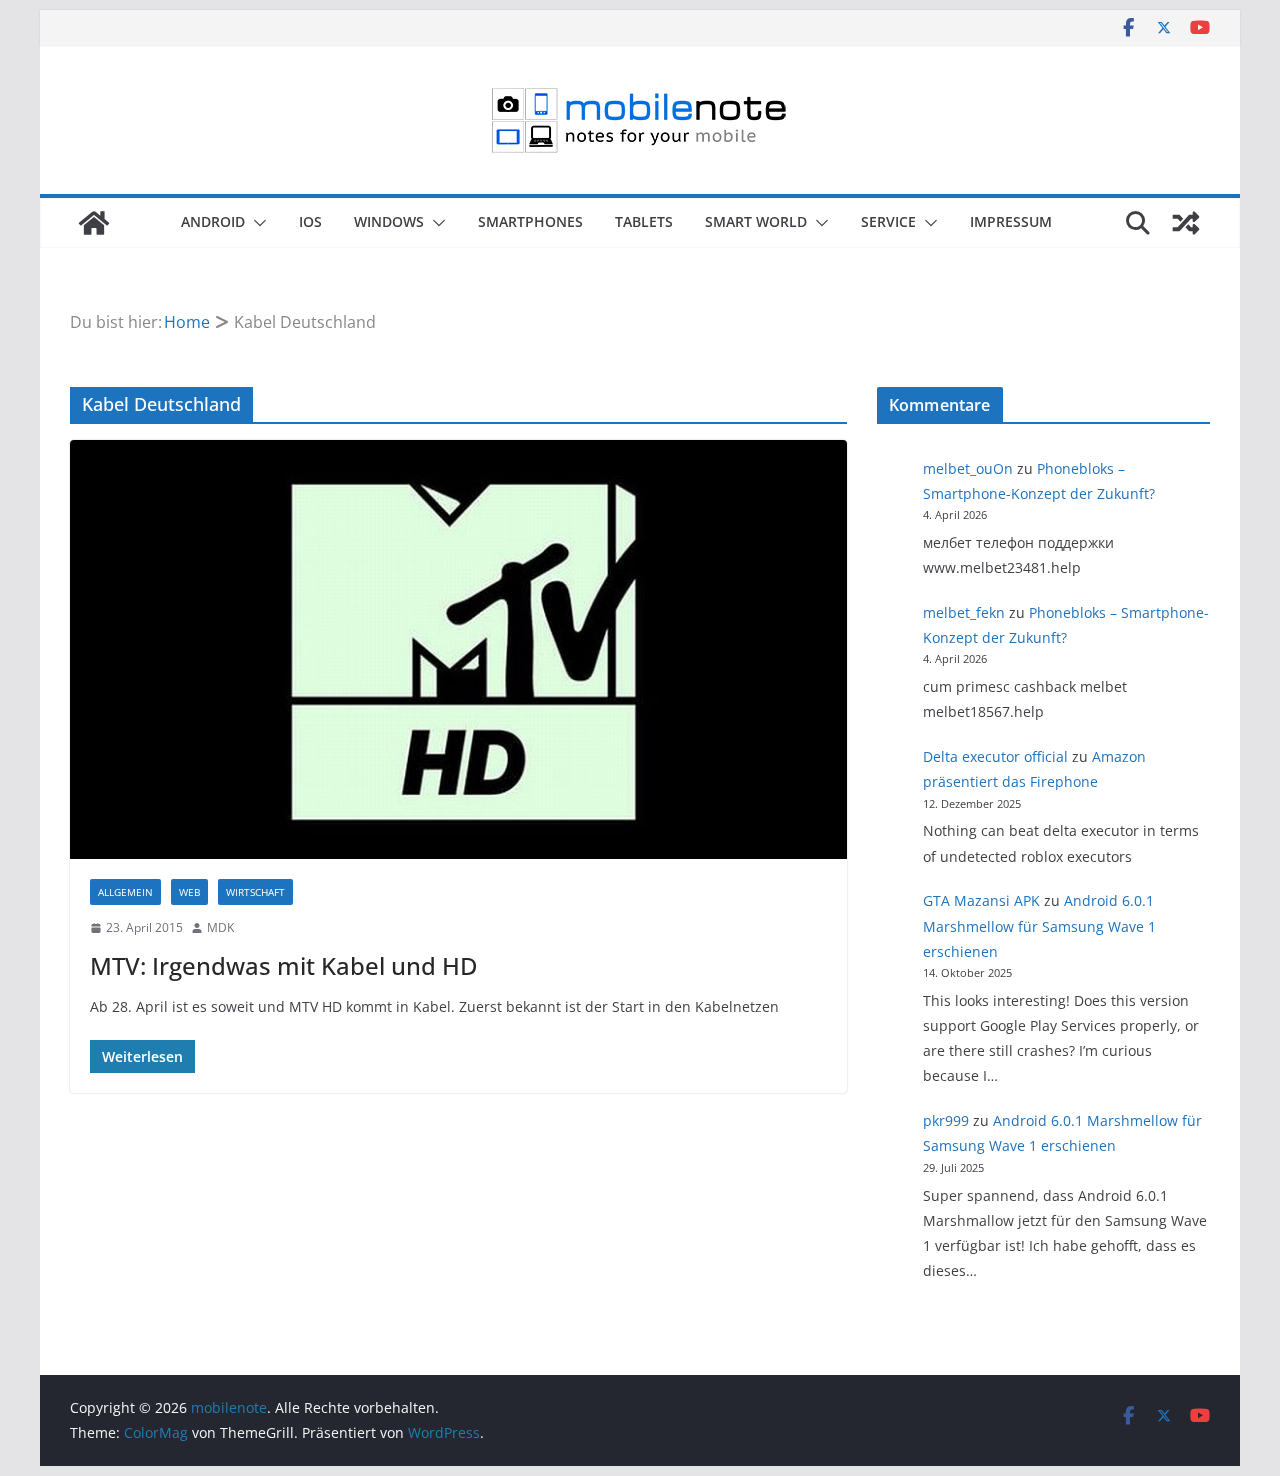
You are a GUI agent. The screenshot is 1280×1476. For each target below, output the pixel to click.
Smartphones (530, 221)
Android (213, 221)
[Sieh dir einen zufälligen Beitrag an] (1186, 223)
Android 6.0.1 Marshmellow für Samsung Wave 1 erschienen (1039, 925)
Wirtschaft (255, 892)
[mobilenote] (94, 223)
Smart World (756, 221)
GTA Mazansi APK (981, 900)
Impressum (1011, 221)
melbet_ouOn (968, 468)
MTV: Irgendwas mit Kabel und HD (284, 965)
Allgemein (125, 892)
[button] (256, 223)
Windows (389, 221)
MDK (220, 927)
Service (888, 221)
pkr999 (946, 1120)
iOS (310, 221)
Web (189, 892)
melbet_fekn (964, 612)
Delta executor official (995, 756)
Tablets (644, 221)
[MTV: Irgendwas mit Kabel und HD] (458, 649)
